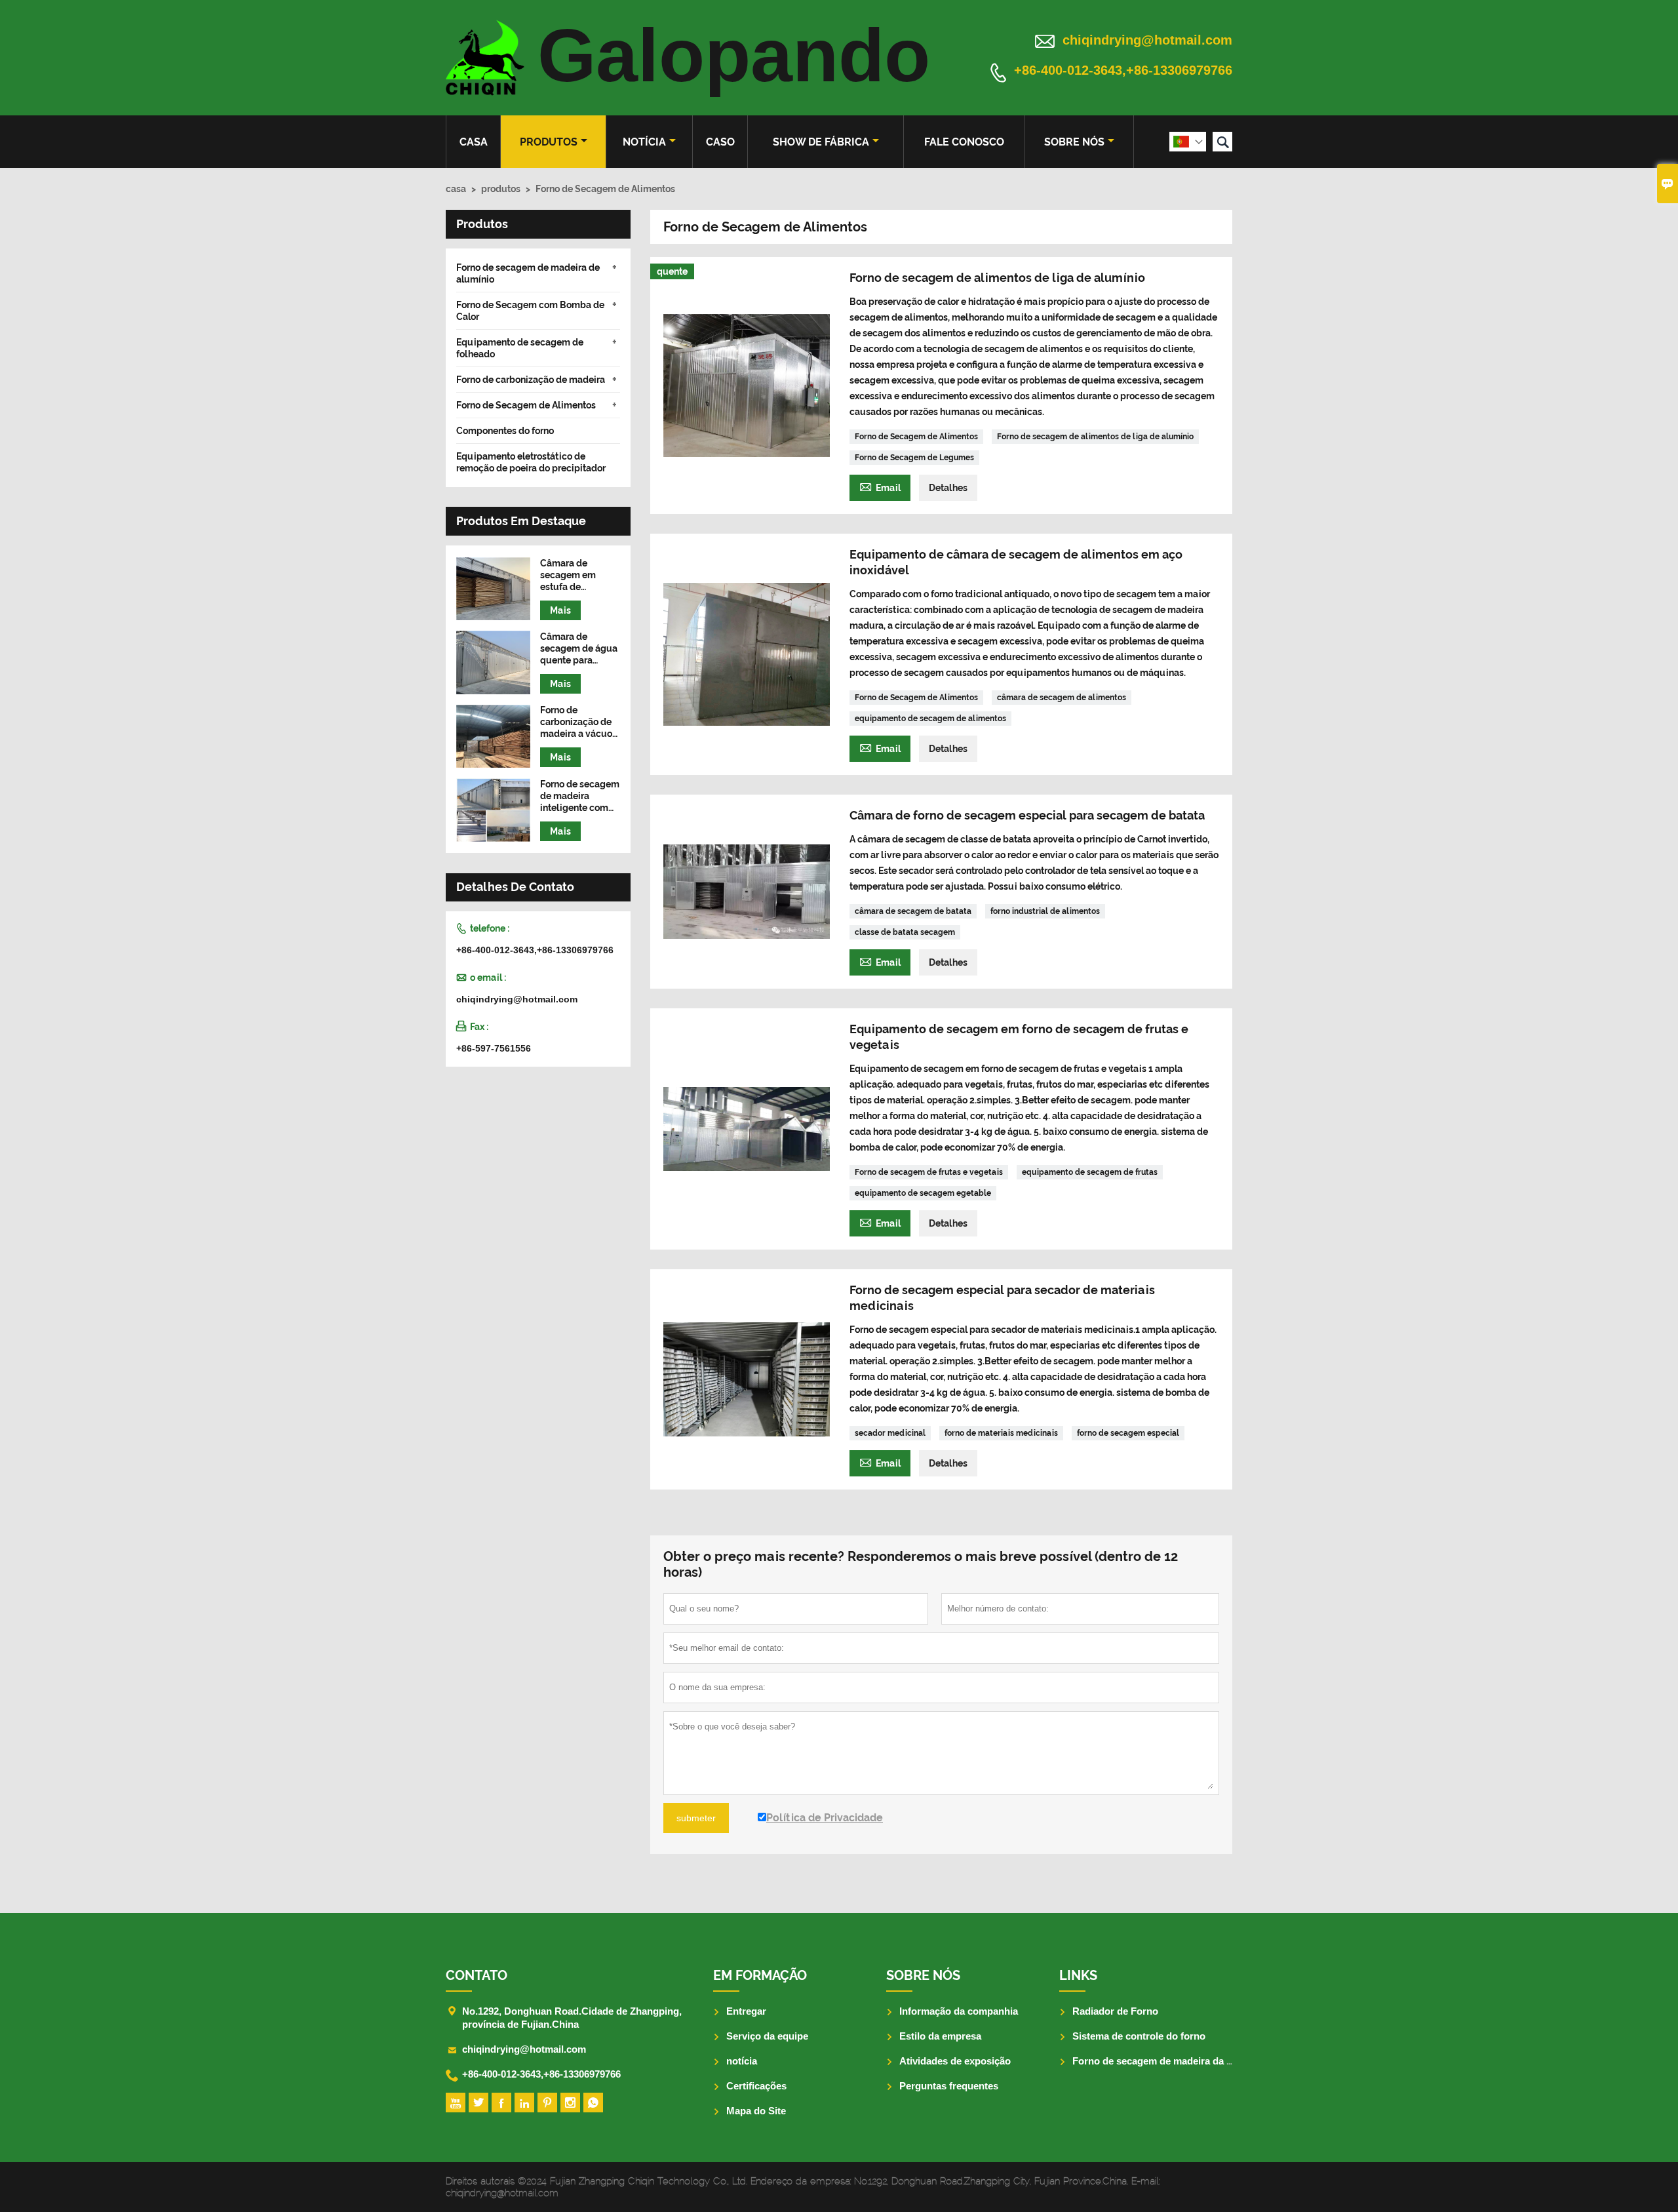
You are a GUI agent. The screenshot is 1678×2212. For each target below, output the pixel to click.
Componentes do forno (505, 431)
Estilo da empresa (940, 2036)
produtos (549, 142)
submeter (696, 1818)
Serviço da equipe (767, 2036)
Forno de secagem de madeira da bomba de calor (1185, 2061)
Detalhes (948, 488)
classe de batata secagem (905, 932)
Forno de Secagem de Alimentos (916, 437)
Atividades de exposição (955, 2061)
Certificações (756, 2086)
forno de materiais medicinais (1001, 1433)
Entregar (746, 2011)
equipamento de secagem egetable (923, 1193)
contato (477, 1975)
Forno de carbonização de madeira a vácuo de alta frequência (579, 723)
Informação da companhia (959, 2011)
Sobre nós (1074, 142)
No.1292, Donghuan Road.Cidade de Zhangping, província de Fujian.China (572, 2018)
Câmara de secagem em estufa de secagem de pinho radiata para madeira (580, 575)
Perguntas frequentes (949, 2086)
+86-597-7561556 (494, 1049)
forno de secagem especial (1128, 1433)
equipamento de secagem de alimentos (930, 719)
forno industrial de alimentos (1045, 911)
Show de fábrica (821, 142)
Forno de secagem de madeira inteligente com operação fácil (580, 796)
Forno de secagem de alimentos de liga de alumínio (1095, 437)
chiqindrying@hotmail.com (1147, 40)
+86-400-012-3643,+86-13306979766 (1123, 71)
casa (474, 142)
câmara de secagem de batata (913, 911)
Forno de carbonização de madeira (531, 380)
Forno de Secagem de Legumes (914, 458)
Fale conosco (964, 142)
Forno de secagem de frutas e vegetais (929, 1172)
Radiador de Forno (1115, 2011)
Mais (560, 610)
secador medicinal (890, 1433)
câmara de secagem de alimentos (1062, 698)
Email (880, 486)
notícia (644, 142)
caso (720, 142)
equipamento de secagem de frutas (1090, 1172)
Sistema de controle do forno (1139, 2036)
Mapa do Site (756, 2111)
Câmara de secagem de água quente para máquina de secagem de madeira (579, 649)
